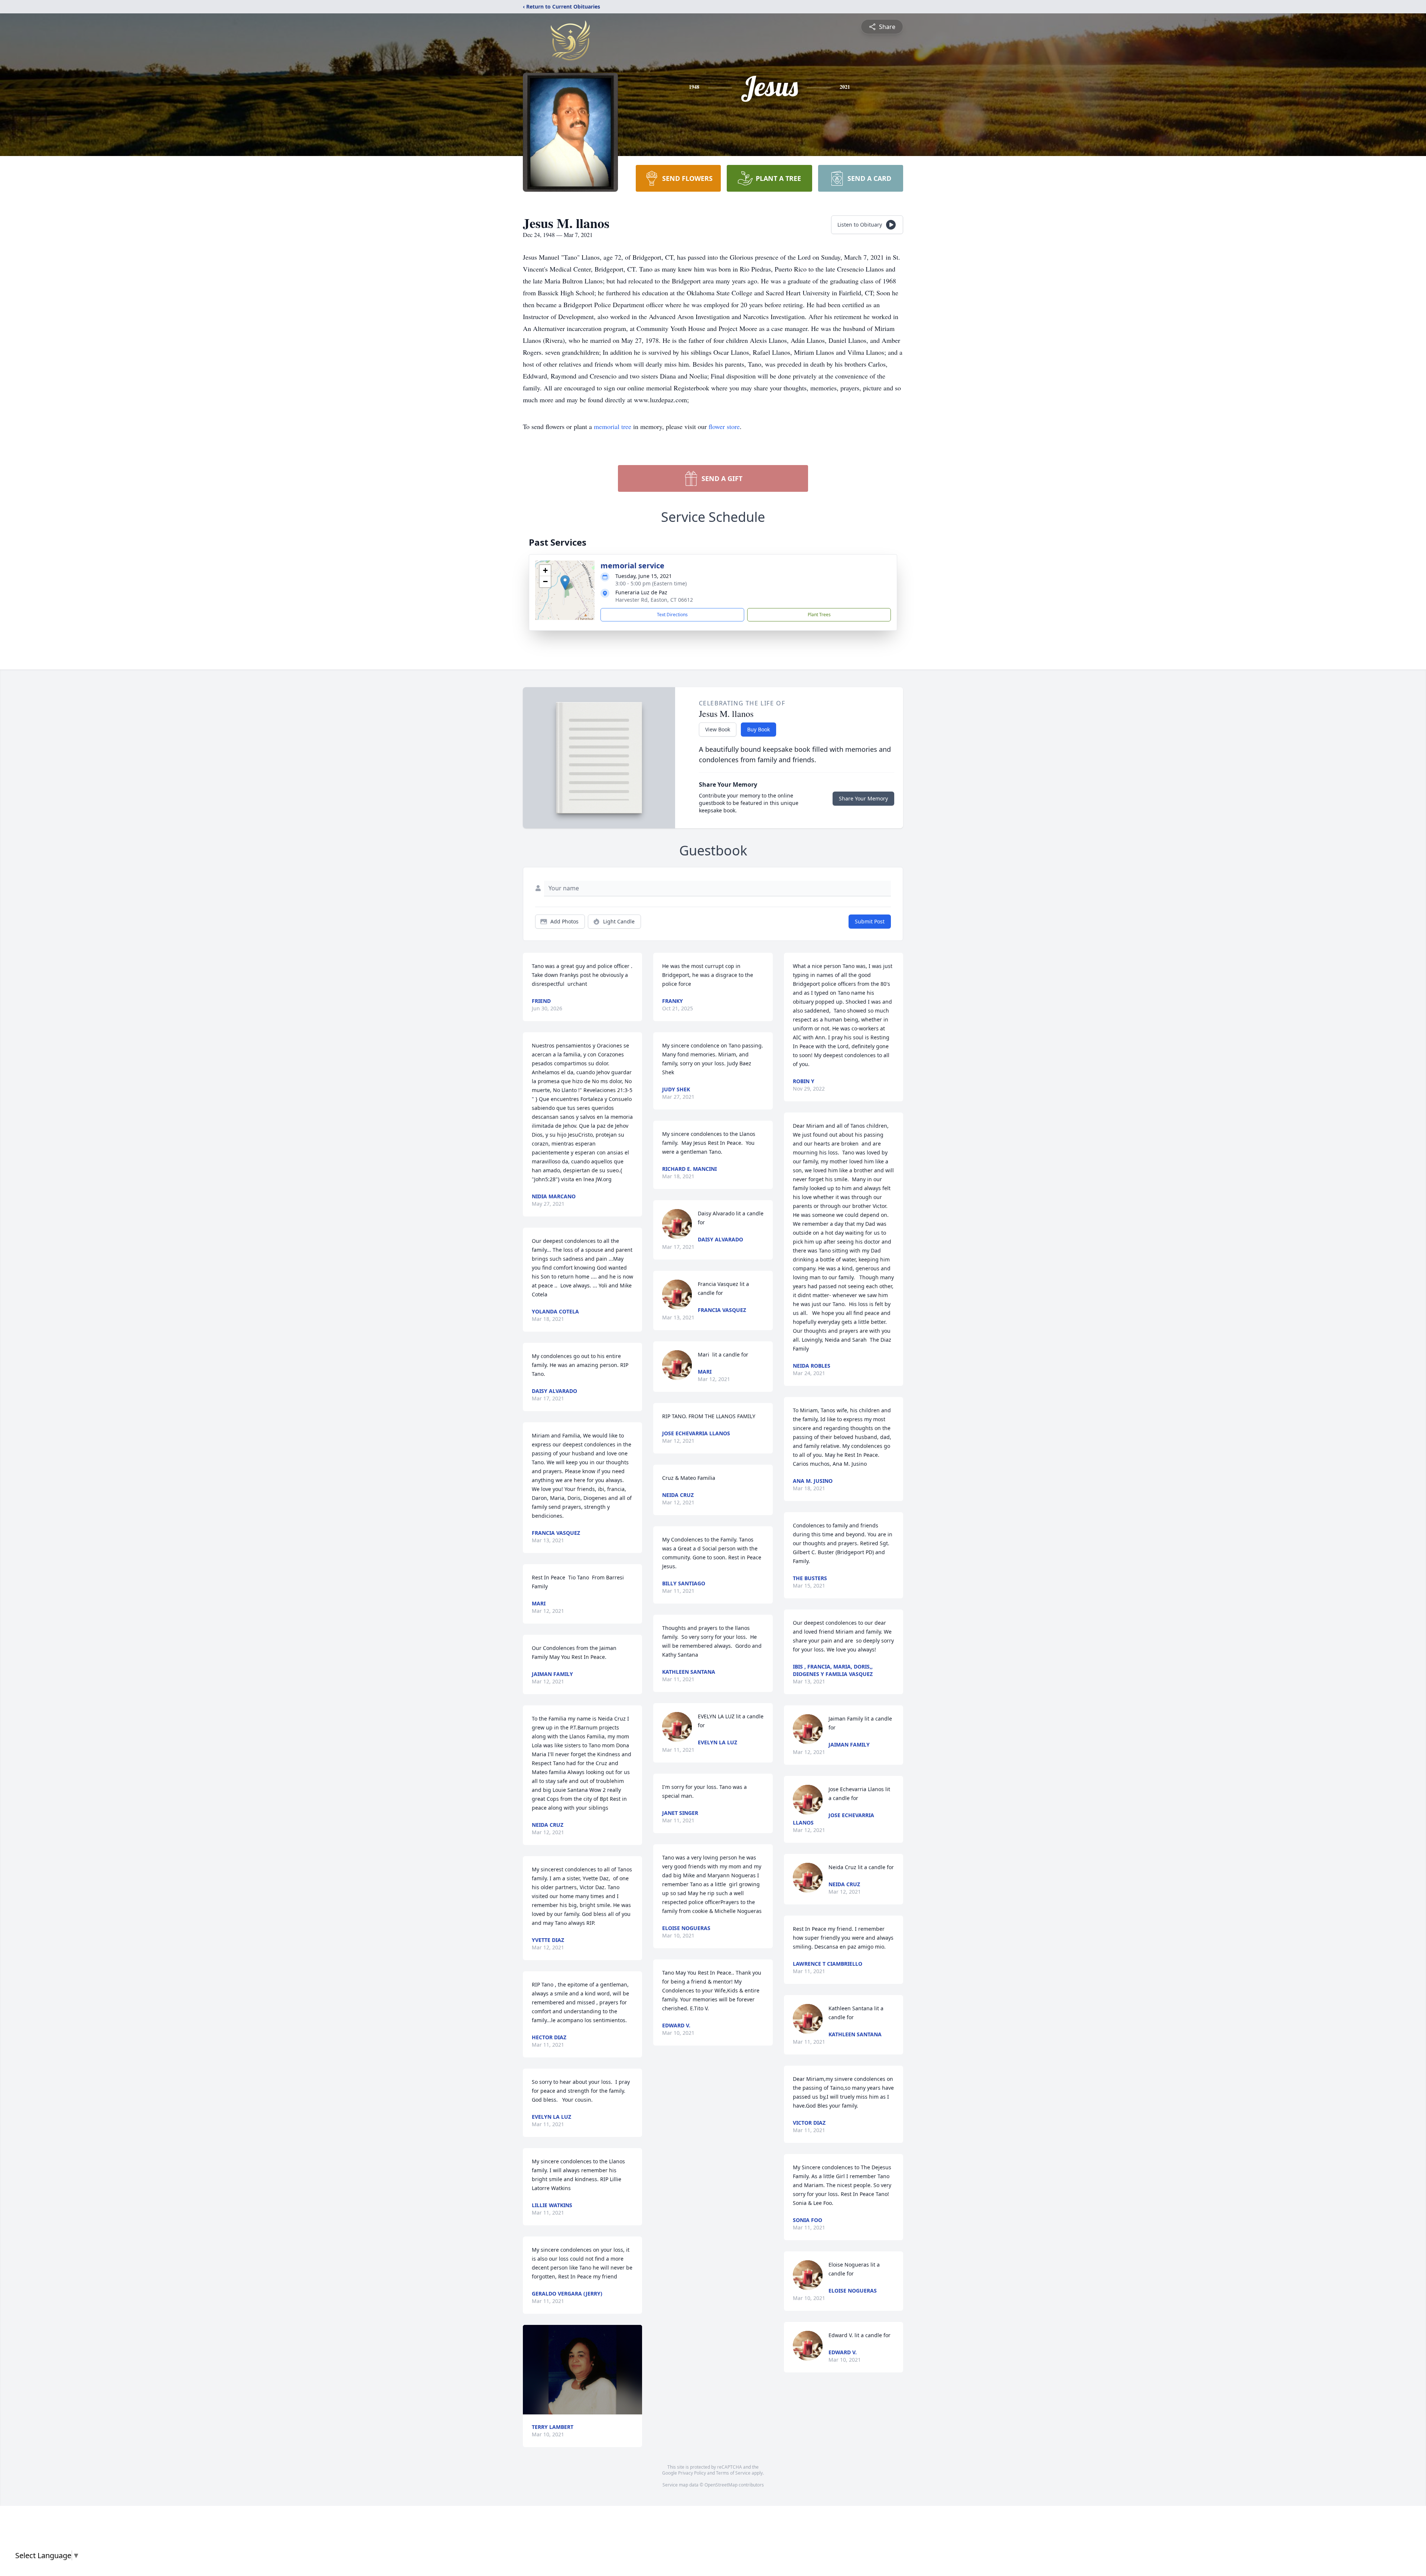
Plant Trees (819, 615)
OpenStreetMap (721, 2485)
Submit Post (870, 921)
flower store (724, 426)
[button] (565, 583)
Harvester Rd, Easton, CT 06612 (654, 600)
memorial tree (613, 426)
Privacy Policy (692, 2473)
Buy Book (758, 729)
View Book (718, 729)
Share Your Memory (863, 798)
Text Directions (672, 615)
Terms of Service (733, 2473)
